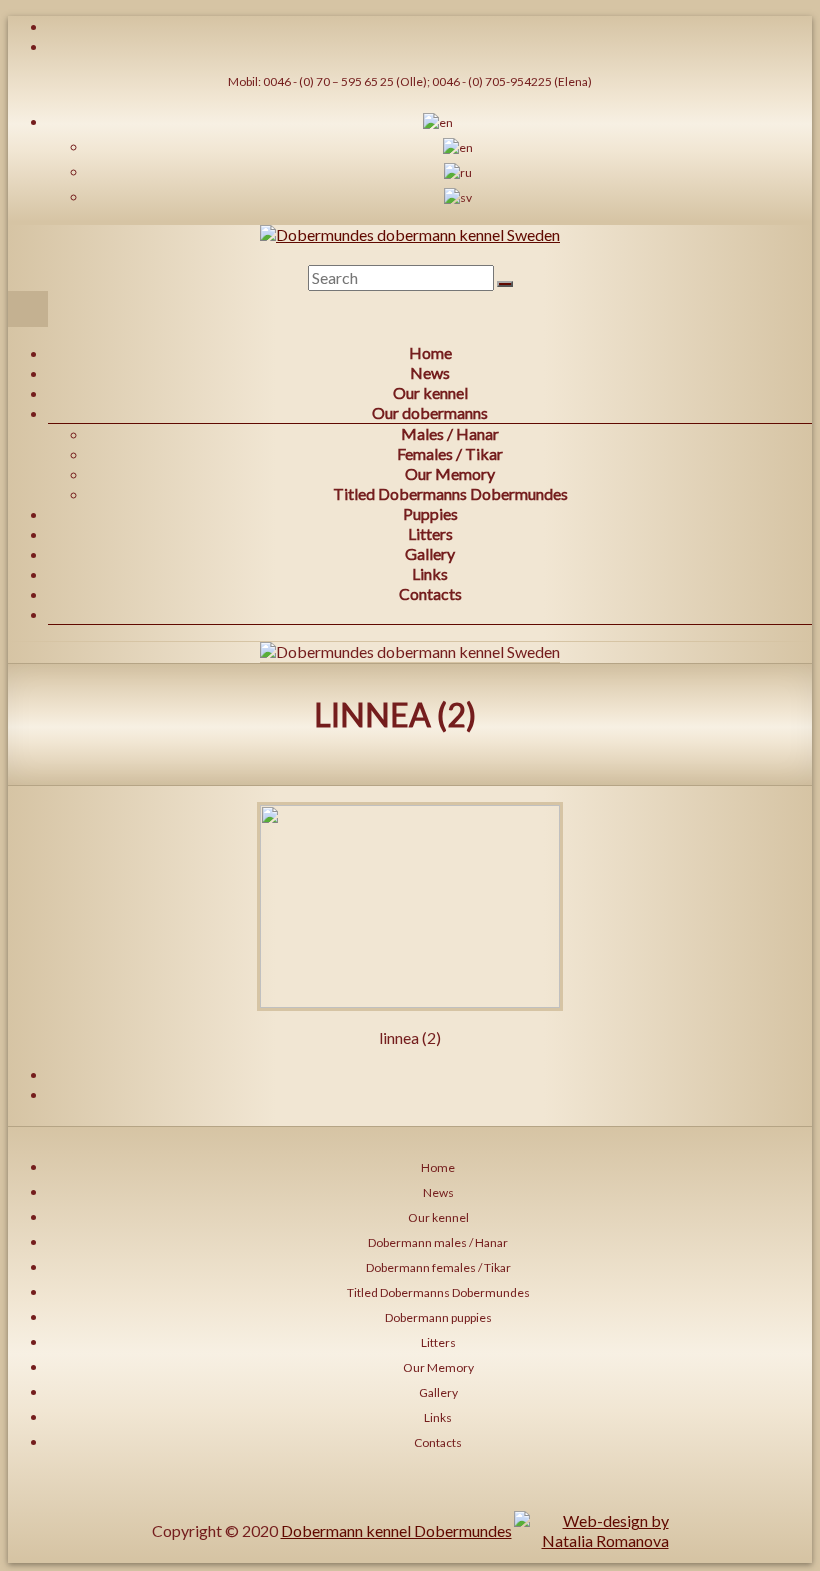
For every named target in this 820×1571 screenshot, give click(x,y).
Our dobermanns (430, 412)
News (430, 372)
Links (430, 573)
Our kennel (430, 392)
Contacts (430, 593)
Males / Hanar (450, 433)
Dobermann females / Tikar (438, 1267)
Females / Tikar (450, 453)
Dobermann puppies (438, 1317)
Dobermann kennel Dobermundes (396, 1530)
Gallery (430, 553)
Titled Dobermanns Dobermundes (450, 493)
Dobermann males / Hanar (438, 1242)
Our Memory (450, 473)
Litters (430, 533)
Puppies (430, 513)
